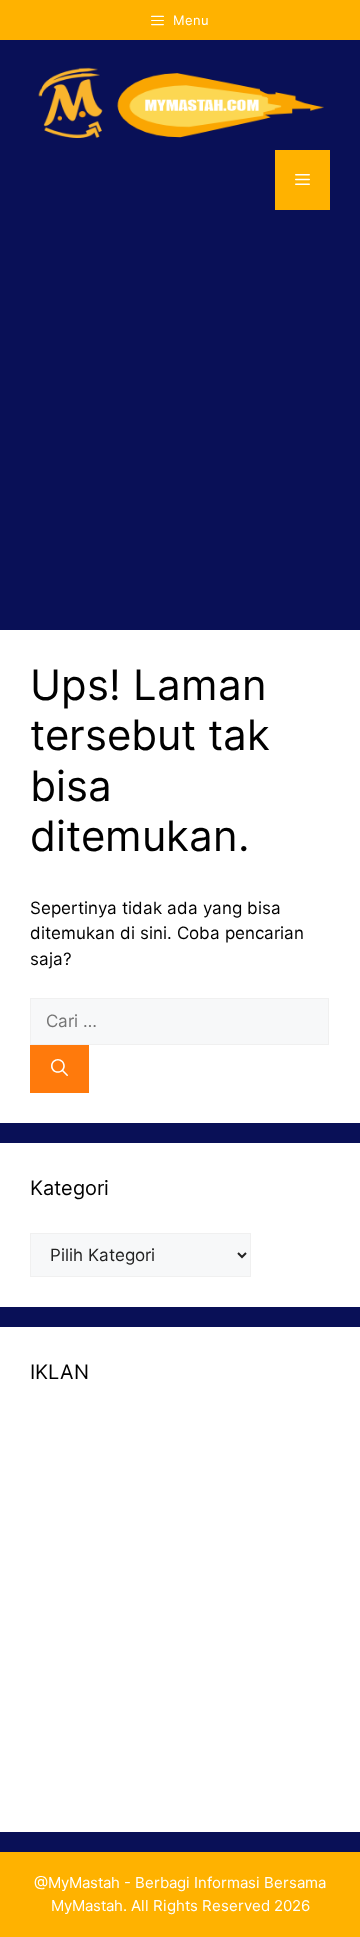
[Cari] (59, 1069)
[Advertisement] (180, 420)
